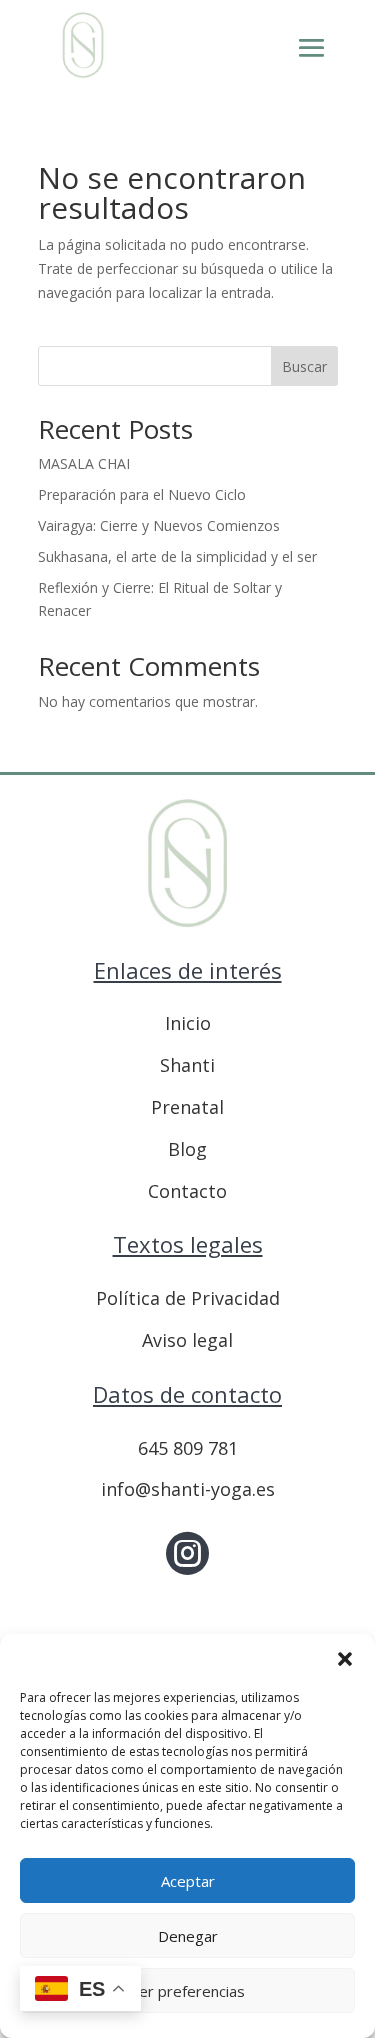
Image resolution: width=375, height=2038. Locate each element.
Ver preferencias (187, 1991)
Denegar (188, 1936)
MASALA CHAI (84, 463)
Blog (187, 1149)
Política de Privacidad (188, 1298)
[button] (345, 1659)
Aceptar (188, 1881)
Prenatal (187, 1107)
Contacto (187, 1191)
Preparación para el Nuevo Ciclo (142, 494)
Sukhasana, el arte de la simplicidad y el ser (177, 556)
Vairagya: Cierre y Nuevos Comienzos (159, 525)
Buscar (304, 366)
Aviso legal (187, 1340)
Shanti (187, 1065)
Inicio (188, 1023)
